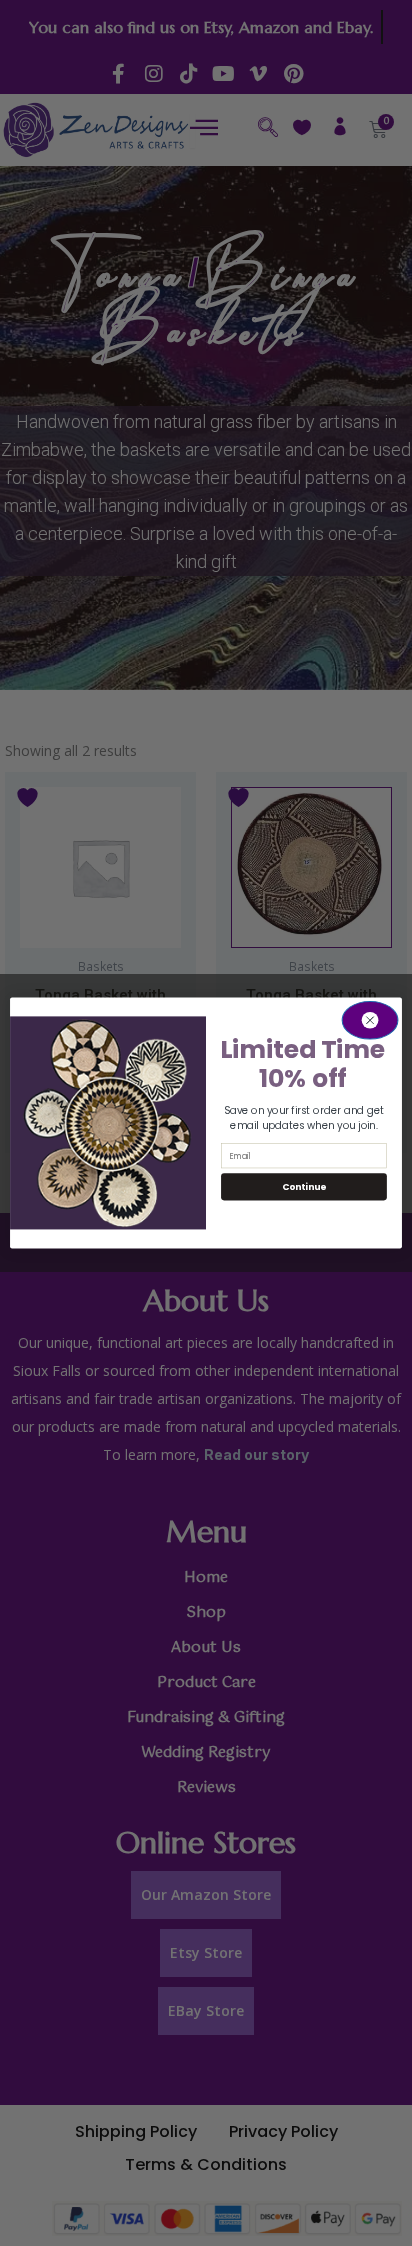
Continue (304, 1186)
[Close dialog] (370, 1020)
